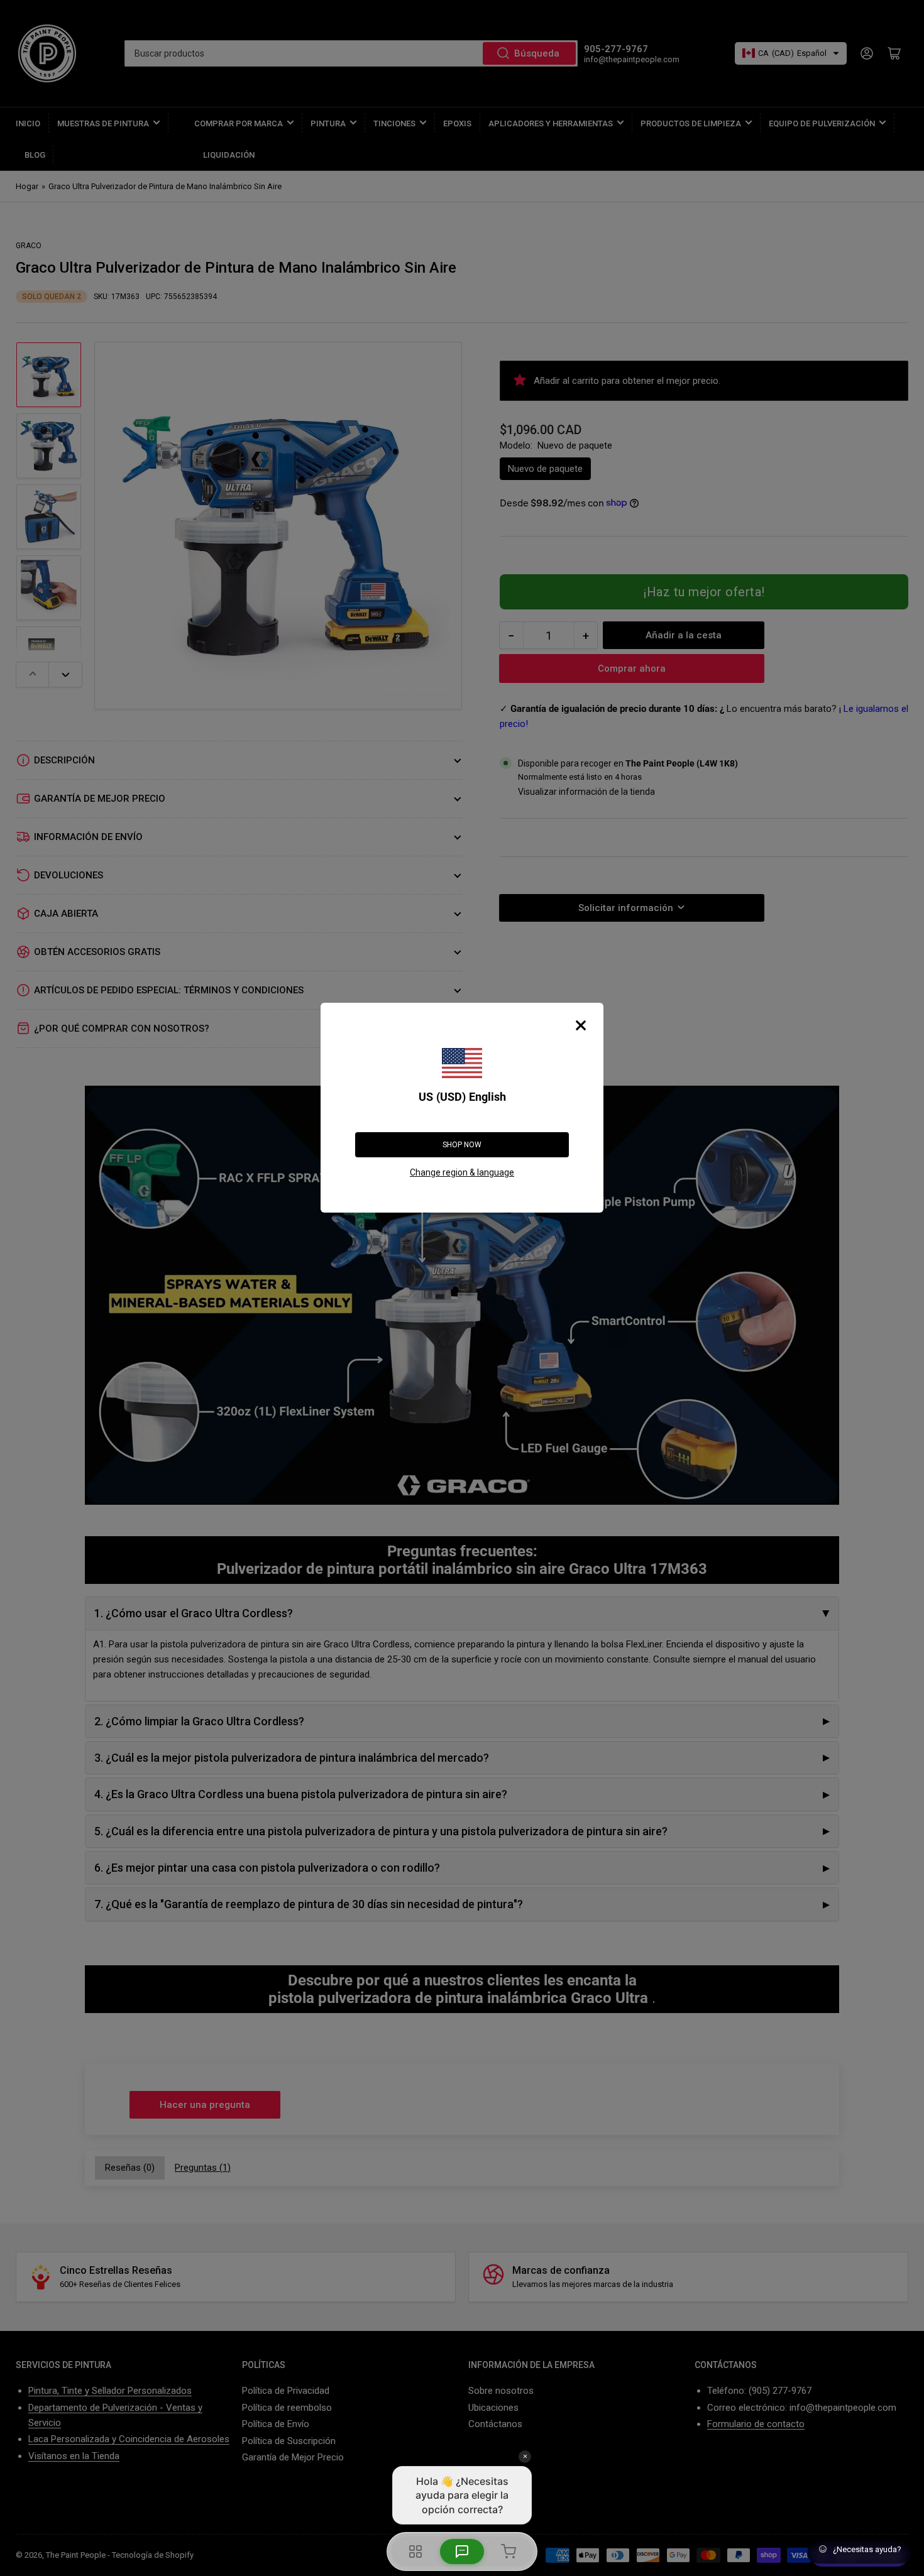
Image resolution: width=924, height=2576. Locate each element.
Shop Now (462, 1145)
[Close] (581, 1025)
